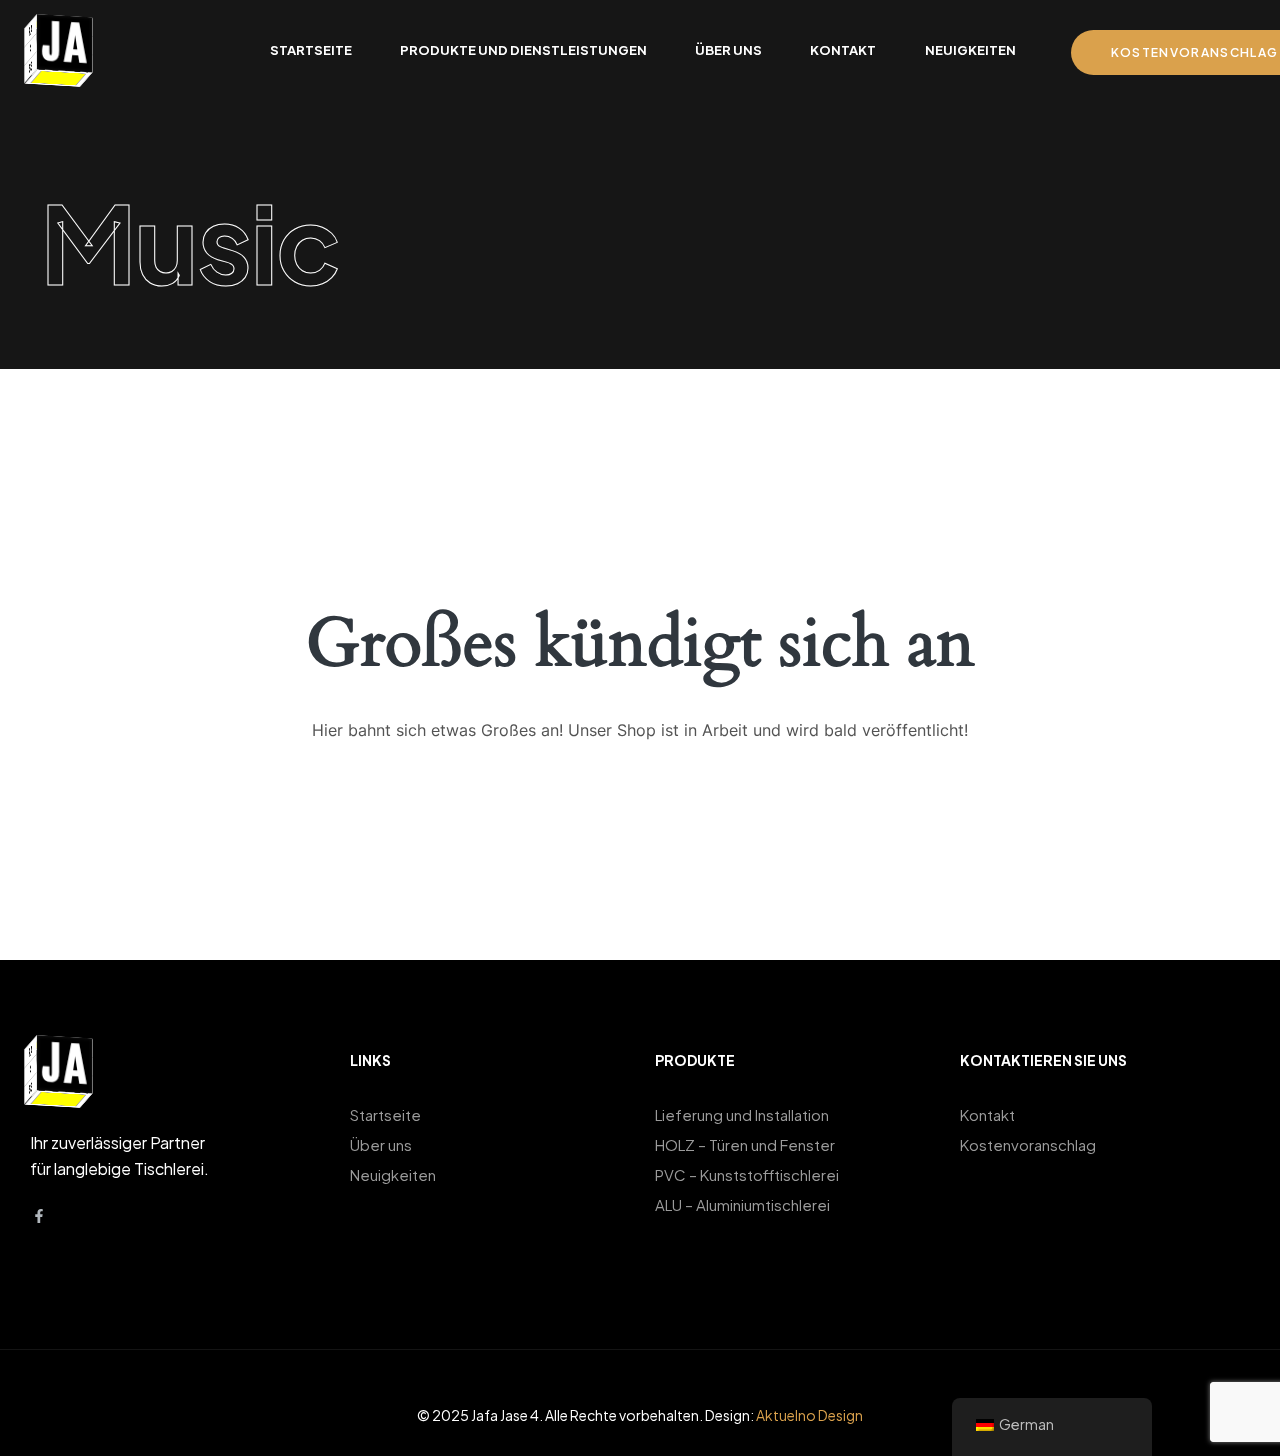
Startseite (385, 1114)
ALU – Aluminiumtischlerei (742, 1204)
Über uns (381, 1144)
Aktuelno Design (809, 1415)
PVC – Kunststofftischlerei (747, 1174)
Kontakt (987, 1114)
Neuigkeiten (393, 1174)
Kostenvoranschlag (1028, 1144)
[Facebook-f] (39, 1216)
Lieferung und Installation (742, 1114)
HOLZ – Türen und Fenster (745, 1144)
